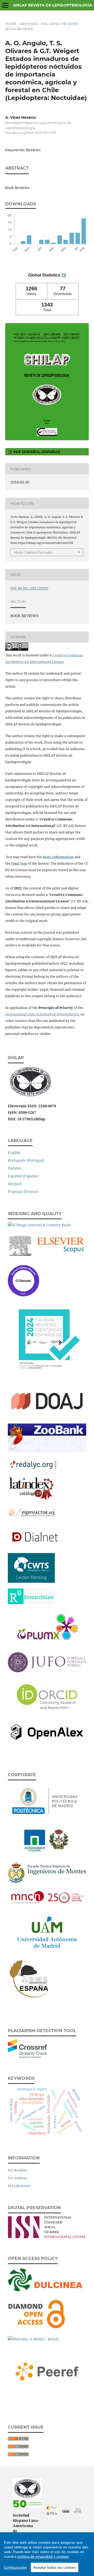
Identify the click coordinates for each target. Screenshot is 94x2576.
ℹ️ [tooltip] (64, 275)
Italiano (14, 1168)
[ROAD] (33, 2339)
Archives (29, 24)
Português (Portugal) (26, 1160)
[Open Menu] (5, 5)
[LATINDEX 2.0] (31, 1500)
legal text (19, 863)
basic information (58, 857)
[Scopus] (47, 1258)
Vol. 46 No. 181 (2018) (59, 24)
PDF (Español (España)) (36, 452)
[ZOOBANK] (47, 1451)
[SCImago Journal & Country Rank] (39, 1225)
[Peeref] (47, 2395)
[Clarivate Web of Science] (23, 1295)
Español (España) (23, 1176)
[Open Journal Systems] (78, 2512)
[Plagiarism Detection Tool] (27, 2057)
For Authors (17, 2178)
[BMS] (30, 1999)
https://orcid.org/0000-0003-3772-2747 (31, 133)
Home (11, 24)
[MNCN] (47, 1905)
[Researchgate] (31, 1603)
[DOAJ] (47, 1416)
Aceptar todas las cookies (55, 2567)
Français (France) (23, 1192)
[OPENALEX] (47, 1743)
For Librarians (19, 2186)
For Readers (17, 2170)
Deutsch (15, 1184)
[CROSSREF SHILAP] (52, 2514)
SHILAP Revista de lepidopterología (53, 5)
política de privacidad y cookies (43, 2556)
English (14, 1152)
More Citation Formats (33, 552)
